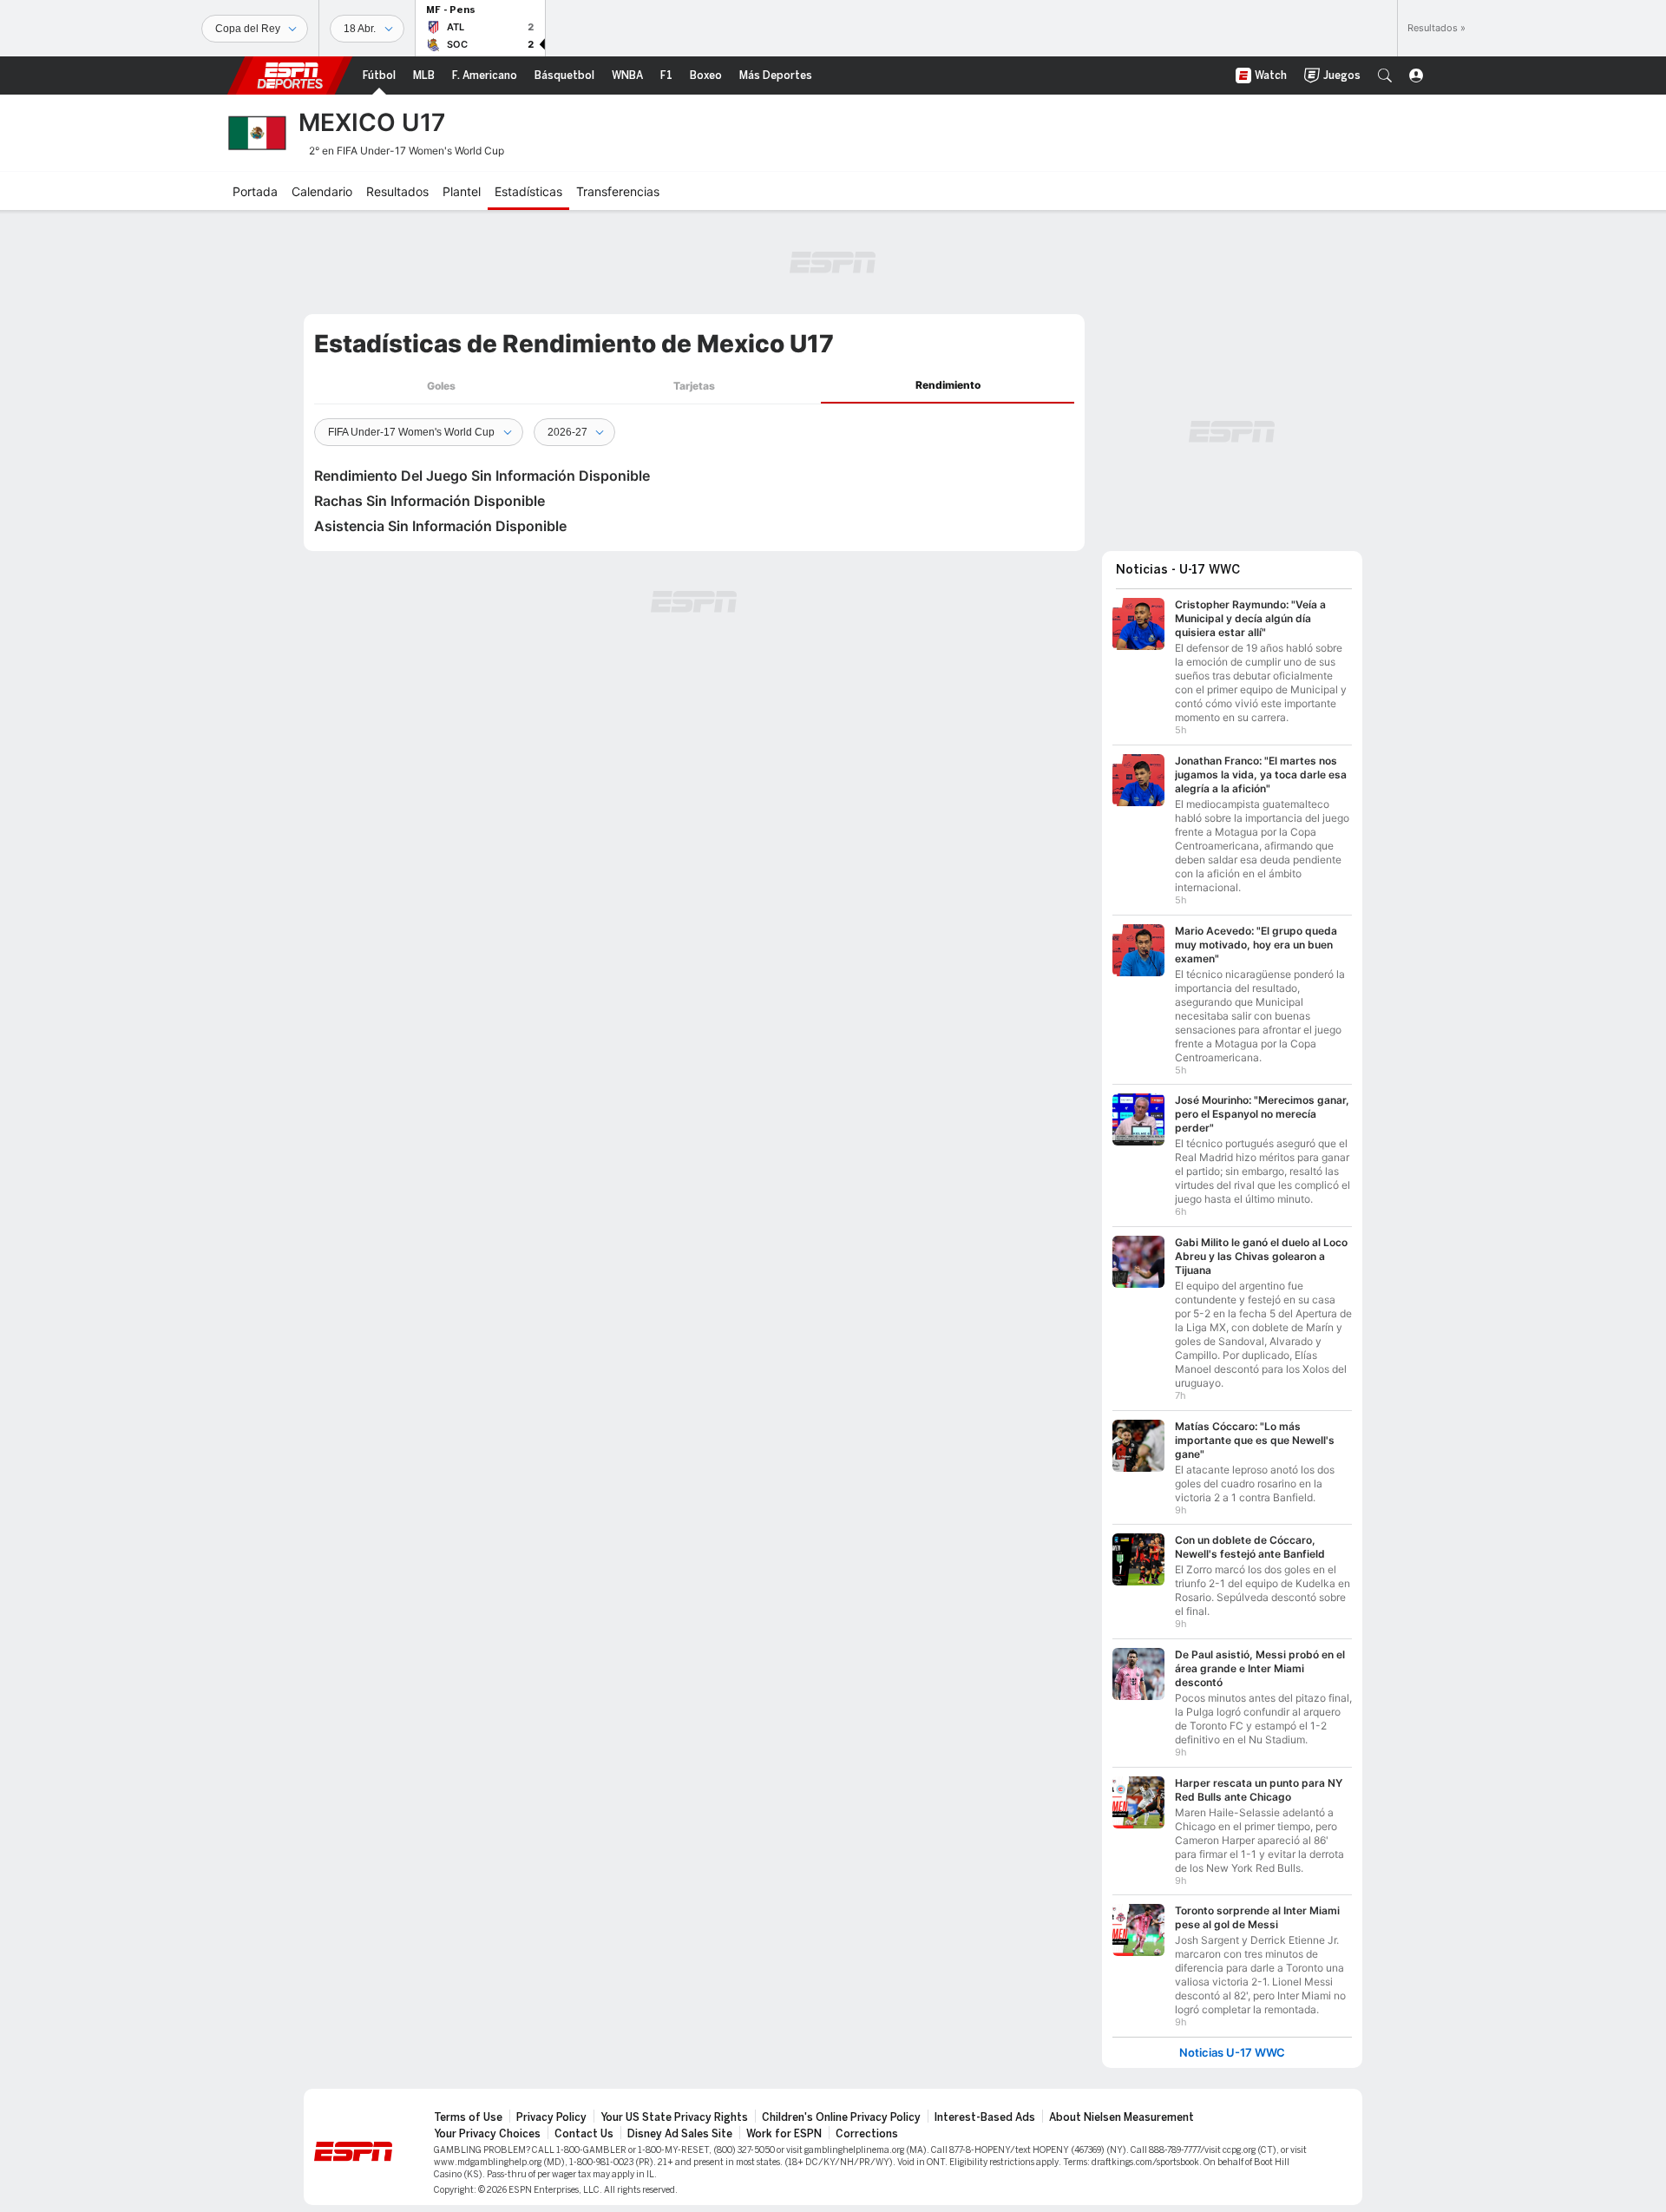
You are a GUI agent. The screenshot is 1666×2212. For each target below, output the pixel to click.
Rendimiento (948, 385)
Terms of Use (468, 2117)
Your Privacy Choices (487, 2134)
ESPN (290, 75)
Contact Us (584, 2134)
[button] (1385, 75)
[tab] (441, 386)
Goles (441, 386)
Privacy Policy (551, 2117)
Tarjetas (694, 386)
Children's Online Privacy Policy (841, 2117)
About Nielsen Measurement (1122, 2117)
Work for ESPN (784, 2134)
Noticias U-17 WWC (1232, 2053)
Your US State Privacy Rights (674, 2117)
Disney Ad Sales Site (680, 2134)
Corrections (867, 2134)
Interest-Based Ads (985, 2117)
